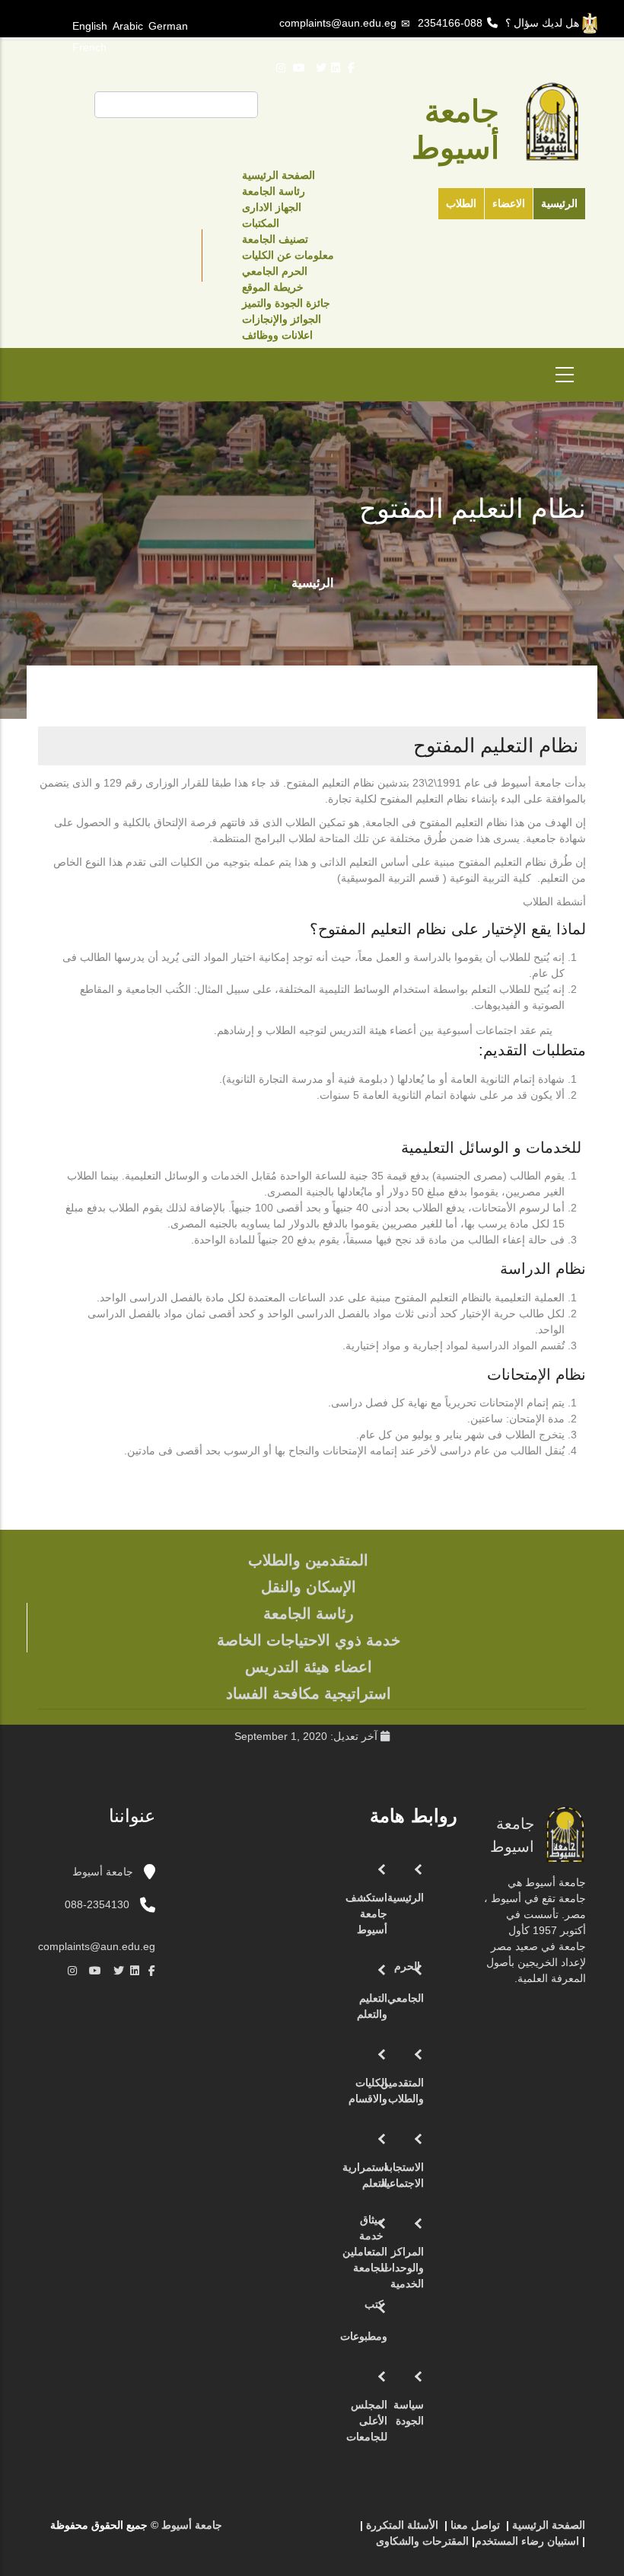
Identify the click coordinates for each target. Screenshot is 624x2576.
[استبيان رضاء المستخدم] (267, 2531)
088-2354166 (450, 23)
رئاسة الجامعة (274, 191)
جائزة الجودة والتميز (286, 303)
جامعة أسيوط (104, 1872)
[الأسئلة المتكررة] (298, 2531)
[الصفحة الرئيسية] (328, 2531)
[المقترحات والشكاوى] (282, 2531)
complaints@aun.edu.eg (338, 23)
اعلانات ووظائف (277, 335)
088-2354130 (97, 1904)
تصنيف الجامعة (275, 239)
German (168, 26)
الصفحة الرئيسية (279, 175)
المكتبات (261, 223)
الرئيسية (559, 203)
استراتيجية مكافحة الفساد (309, 1693)
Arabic (128, 26)
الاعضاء (509, 203)
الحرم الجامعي (275, 271)
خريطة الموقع (273, 287)
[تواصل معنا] (313, 2531)
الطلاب (461, 203)
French (89, 47)
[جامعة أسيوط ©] (346, 2531)
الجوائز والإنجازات (282, 319)
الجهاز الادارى (272, 207)
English (90, 26)
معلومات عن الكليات (288, 255)
